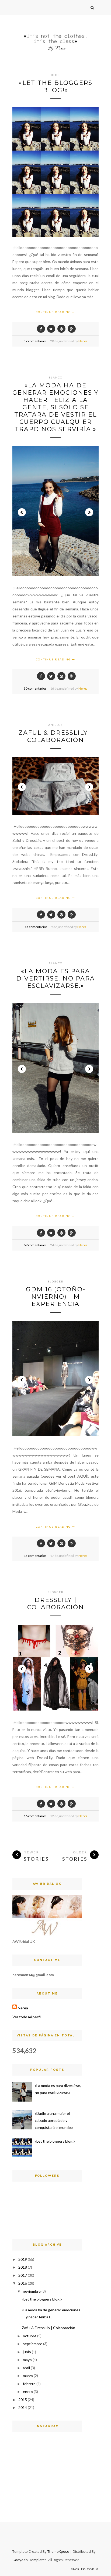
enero (28, 2391)
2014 (23, 2407)
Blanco (55, 377)
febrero (29, 2384)
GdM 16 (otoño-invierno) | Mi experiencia (56, 1297)
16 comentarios (35, 1816)
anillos (55, 725)
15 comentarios (36, 927)
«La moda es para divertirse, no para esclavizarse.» (55, 978)
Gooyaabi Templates (30, 2560)
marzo (28, 2376)
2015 (23, 2400)
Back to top (83, 2569)
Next (89, 512)
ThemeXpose (58, 2551)
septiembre (33, 2344)
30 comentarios (35, 688)
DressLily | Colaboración (56, 1604)
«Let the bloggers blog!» (56, 87)
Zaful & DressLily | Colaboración (55, 736)
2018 (23, 2267)
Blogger (55, 1281)
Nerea (83, 341)
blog (55, 75)
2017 (23, 2275)
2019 (23, 2259)
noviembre (32, 2291)
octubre (30, 2336)
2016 (23, 2283)
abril (26, 2368)
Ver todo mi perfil (27, 2017)
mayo (27, 2360)
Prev (22, 512)
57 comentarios (35, 341)
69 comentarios (35, 1245)
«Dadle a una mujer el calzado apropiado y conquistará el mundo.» (54, 2120)
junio (27, 2352)
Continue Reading (54, 312)
